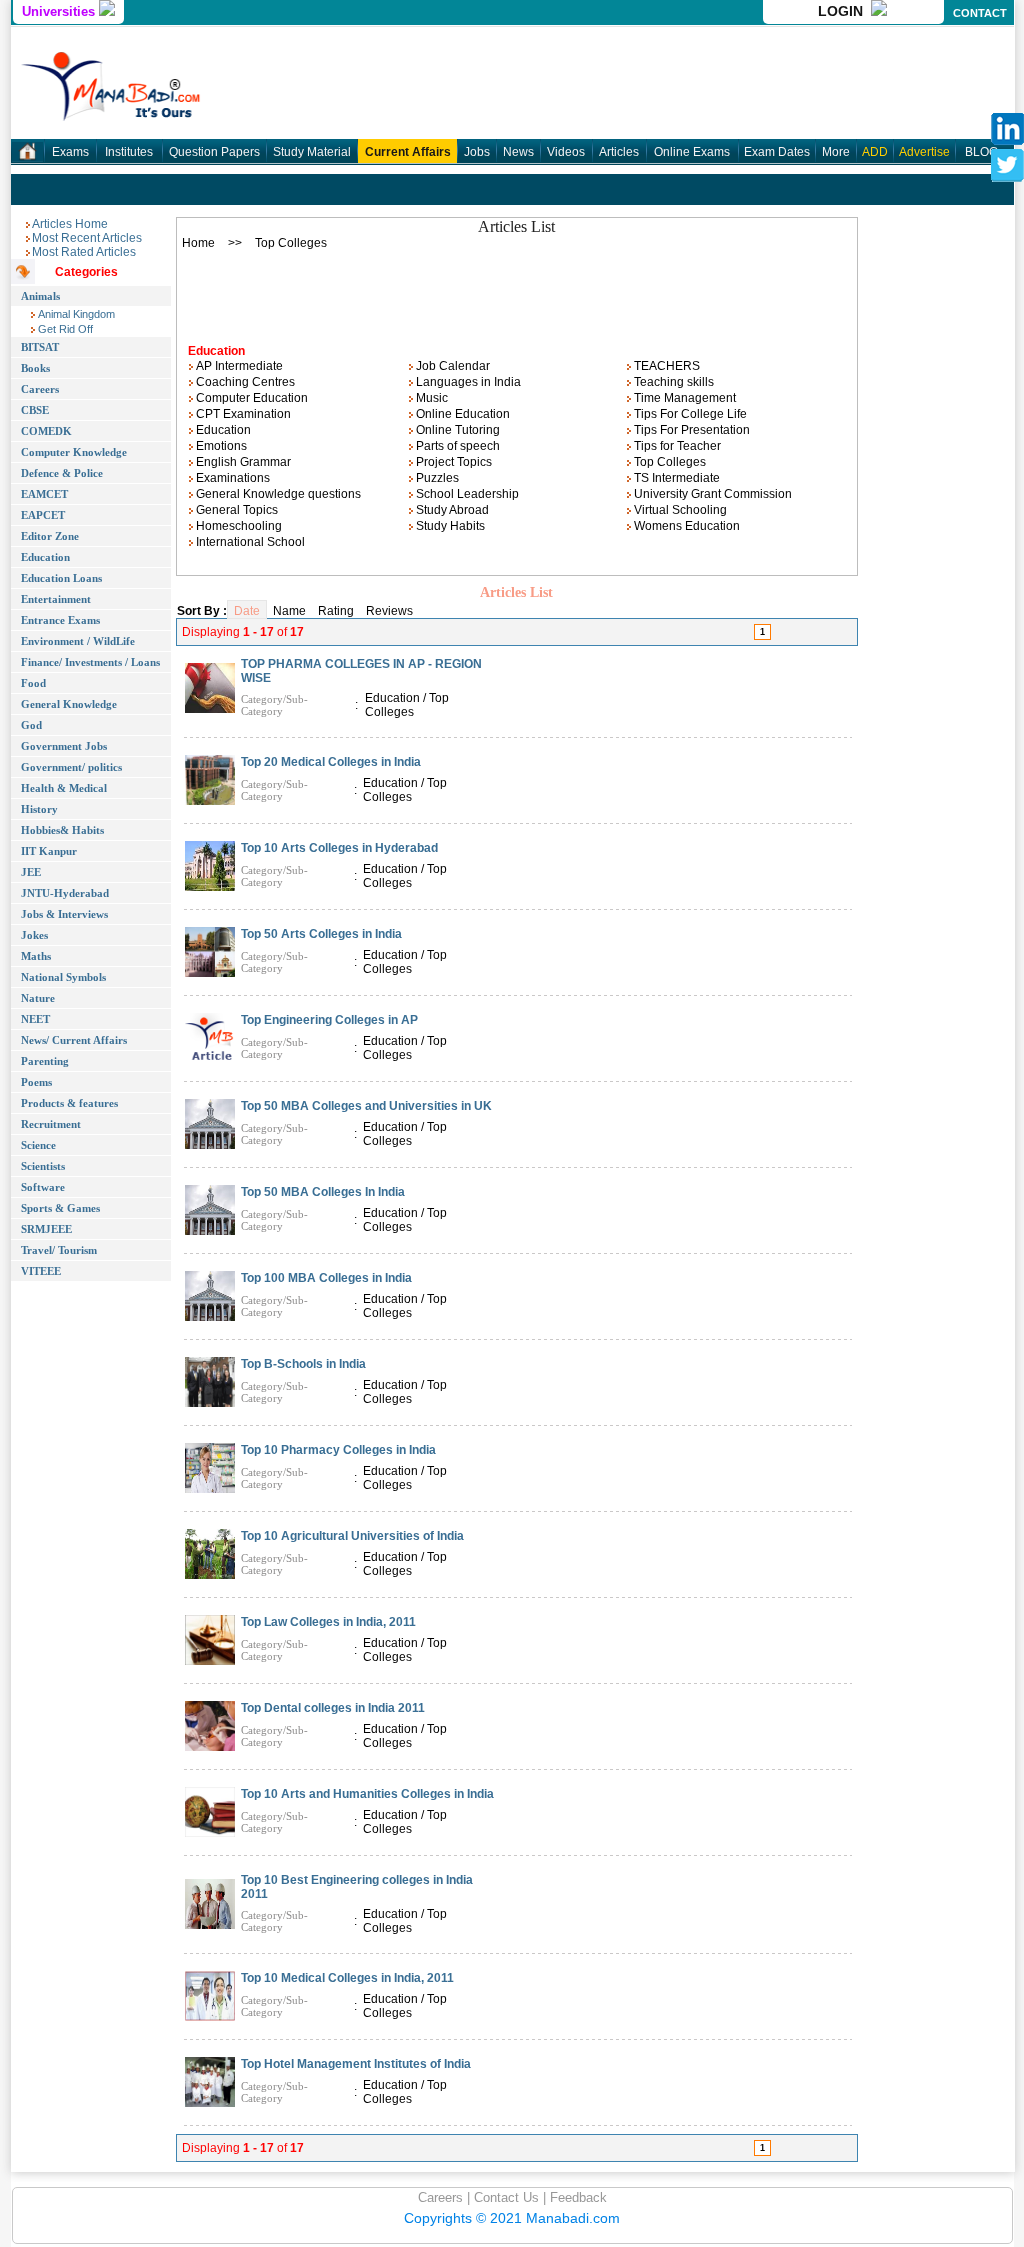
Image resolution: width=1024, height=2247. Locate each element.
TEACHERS (665, 366)
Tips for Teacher (676, 446)
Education (222, 430)
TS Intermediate (675, 478)
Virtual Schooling (679, 510)
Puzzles (436, 478)
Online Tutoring (456, 430)
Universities (60, 11)
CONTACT (980, 13)
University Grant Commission (711, 494)
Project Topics (452, 462)
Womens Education (685, 526)
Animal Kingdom (75, 314)
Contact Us (504, 2197)
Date (247, 611)
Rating (336, 611)
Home (198, 243)
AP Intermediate (238, 366)
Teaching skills (672, 382)
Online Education (461, 414)
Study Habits (449, 526)
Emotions (220, 446)
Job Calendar (451, 366)
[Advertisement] (517, 291)
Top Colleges (668, 462)
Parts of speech (456, 446)
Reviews (389, 611)
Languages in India (467, 382)
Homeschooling (237, 526)
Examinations (231, 478)
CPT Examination (242, 414)
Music (430, 398)
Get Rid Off (64, 329)
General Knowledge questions (277, 494)
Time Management (683, 398)
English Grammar (242, 462)
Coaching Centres (244, 382)
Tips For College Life (689, 414)
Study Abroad (451, 510)
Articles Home (70, 224)
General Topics (235, 510)
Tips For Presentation (690, 430)
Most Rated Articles (84, 252)
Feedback (576, 2197)
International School (249, 542)
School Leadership (466, 494)
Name (289, 611)
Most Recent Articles (87, 238)
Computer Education (250, 398)
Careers (440, 2197)
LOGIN (844, 11)
